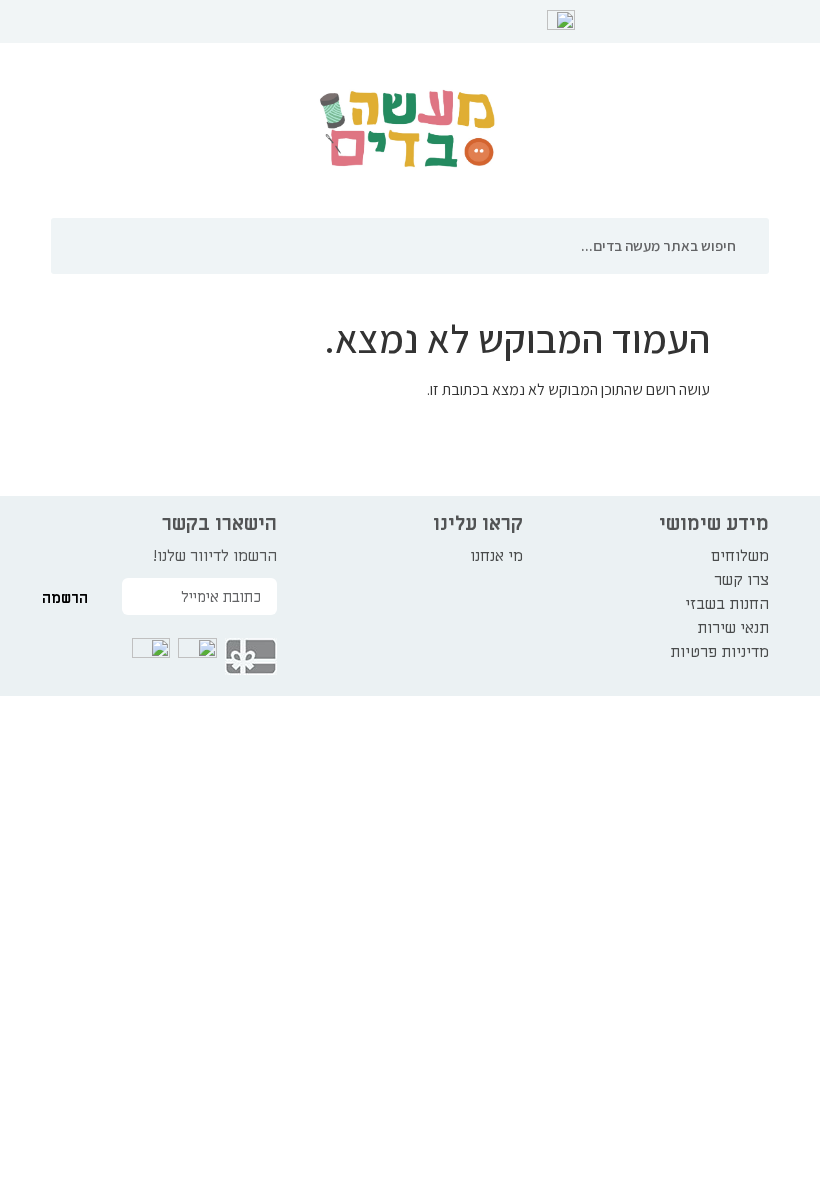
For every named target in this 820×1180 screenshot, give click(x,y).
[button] (760, 21)
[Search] (756, 246)
